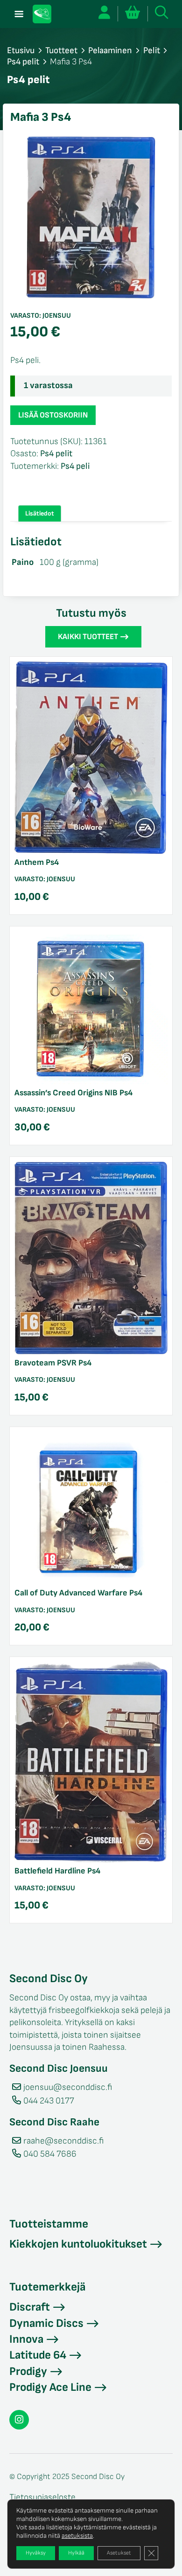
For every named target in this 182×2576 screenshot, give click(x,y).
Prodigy (28, 2371)
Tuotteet (61, 51)
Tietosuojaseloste (42, 2497)
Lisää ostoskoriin (53, 415)
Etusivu (21, 51)
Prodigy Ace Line (50, 2387)
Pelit (152, 51)
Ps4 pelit (23, 62)
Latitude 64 (38, 2355)
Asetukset (119, 2553)
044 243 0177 (49, 2101)
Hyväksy (36, 2553)
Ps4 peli (75, 466)
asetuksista (77, 2536)
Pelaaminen (110, 51)
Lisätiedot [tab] (40, 513)
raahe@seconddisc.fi (63, 2141)
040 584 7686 (50, 2154)
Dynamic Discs (46, 2323)
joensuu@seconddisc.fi (68, 2087)
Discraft (30, 2307)
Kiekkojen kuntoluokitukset (78, 2244)
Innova (26, 2339)
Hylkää (76, 2553)
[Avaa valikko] (19, 14)
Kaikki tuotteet (88, 637)
